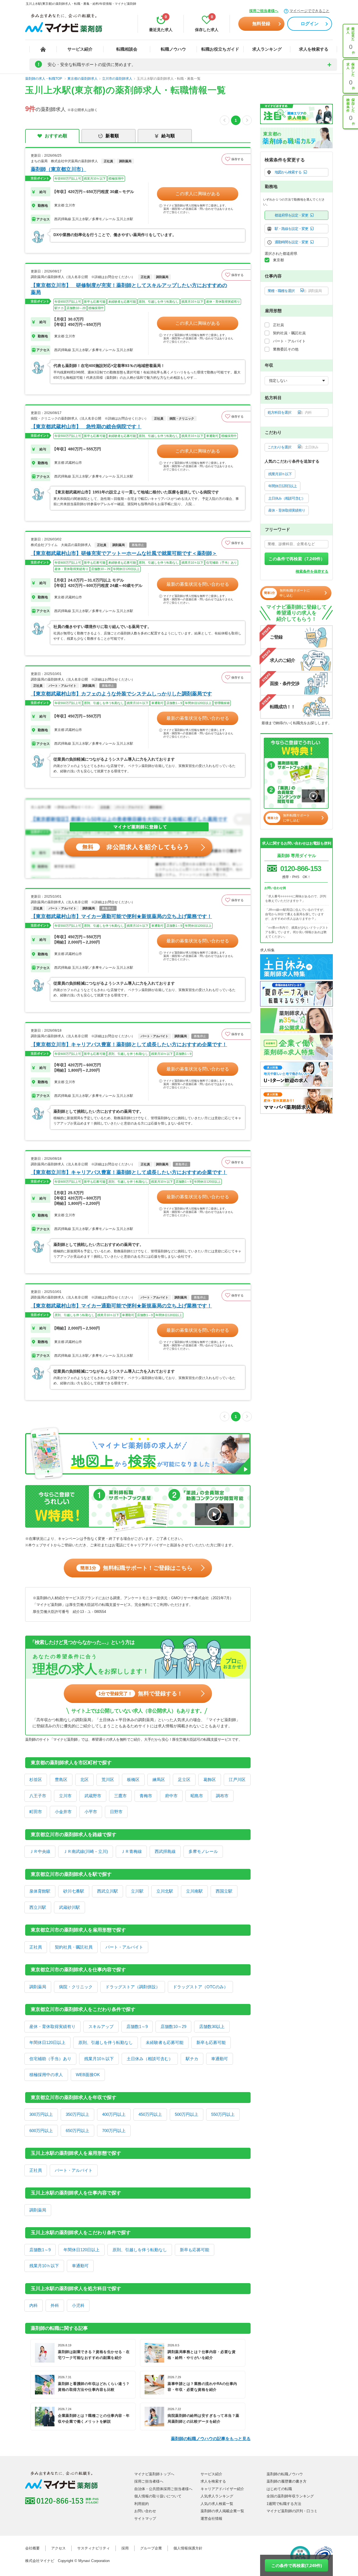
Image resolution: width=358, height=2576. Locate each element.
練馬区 (159, 1779)
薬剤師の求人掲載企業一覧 (222, 2511)
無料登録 (261, 24)
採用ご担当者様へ (264, 11)
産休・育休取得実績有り (52, 2026)
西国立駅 (224, 1891)
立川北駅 (165, 1891)
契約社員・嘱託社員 (74, 1947)
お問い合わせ (145, 2511)
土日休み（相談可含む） (150, 2059)
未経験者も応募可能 (165, 2042)
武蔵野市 (93, 1796)
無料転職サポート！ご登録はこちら (136, 1568)
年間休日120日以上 (47, 2042)
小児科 (78, 2305)
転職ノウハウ (173, 49)
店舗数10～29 (173, 2026)
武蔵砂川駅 (70, 1907)
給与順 (168, 136)
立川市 (65, 1796)
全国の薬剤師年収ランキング (290, 2496)
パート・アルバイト (124, 1947)
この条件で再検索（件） (297, 559)
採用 (125, 2548)
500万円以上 (187, 2114)
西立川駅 (38, 1907)
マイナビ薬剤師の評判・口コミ (292, 2511)
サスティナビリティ (94, 2548)
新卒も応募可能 (211, 2042)
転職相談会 (127, 49)
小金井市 (63, 1812)
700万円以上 (114, 2131)
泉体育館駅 (40, 1891)
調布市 (222, 1796)
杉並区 (36, 1779)
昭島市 (197, 1796)
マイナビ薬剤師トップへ (154, 2474)
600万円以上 (41, 2131)
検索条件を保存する (312, 571)
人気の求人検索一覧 (217, 2504)
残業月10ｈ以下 (99, 2059)
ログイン (310, 24)
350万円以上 (77, 2114)
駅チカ (192, 2059)
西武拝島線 (165, 1851)
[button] (236, 159)
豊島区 (61, 1779)
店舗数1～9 (137, 2026)
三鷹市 (120, 1796)
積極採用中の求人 (46, 2075)
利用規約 (142, 2504)
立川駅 (137, 1891)
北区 (84, 1779)
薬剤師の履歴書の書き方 (287, 2481)
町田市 (36, 1812)
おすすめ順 (56, 136)
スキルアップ (101, 2026)
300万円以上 (41, 2114)
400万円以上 (114, 2114)
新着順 (112, 136)
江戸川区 (237, 1779)
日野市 (116, 1812)
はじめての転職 (279, 2489)
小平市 (91, 1812)
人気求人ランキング (217, 2496)
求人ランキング (267, 49)
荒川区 (108, 1779)
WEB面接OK (88, 2075)
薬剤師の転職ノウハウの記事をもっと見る (211, 2439)
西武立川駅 (108, 1891)
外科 (55, 2305)
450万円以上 (150, 2114)
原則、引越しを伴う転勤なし (106, 2042)
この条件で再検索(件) (297, 2566)
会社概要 (32, 2548)
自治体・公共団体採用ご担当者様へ (163, 2489)
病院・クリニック (76, 1987)
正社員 (36, 1947)
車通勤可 (220, 2059)
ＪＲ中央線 (40, 1851)
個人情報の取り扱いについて (158, 2496)
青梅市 (146, 1796)
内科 (34, 2305)
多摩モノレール (203, 1851)
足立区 (184, 1779)
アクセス (58, 2548)
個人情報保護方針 (188, 2548)
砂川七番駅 (74, 1891)
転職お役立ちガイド (220, 49)
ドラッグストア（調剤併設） (133, 1987)
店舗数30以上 (212, 2026)
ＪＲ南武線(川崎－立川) (86, 1851)
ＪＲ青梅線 (131, 1851)
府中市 (171, 1796)
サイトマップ (145, 2519)
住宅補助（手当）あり (50, 2059)
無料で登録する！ (141, 1693)
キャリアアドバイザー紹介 (222, 2489)
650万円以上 (77, 2131)
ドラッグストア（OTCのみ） (200, 1987)
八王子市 (38, 1796)
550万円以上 (223, 2114)
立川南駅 (194, 1891)
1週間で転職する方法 (284, 2504)
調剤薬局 (38, 1987)
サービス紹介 (80, 49)
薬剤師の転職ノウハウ (285, 2474)
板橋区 (133, 1779)
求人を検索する (314, 49)
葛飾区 (210, 1779)
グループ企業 (151, 2548)
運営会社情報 (211, 2519)
